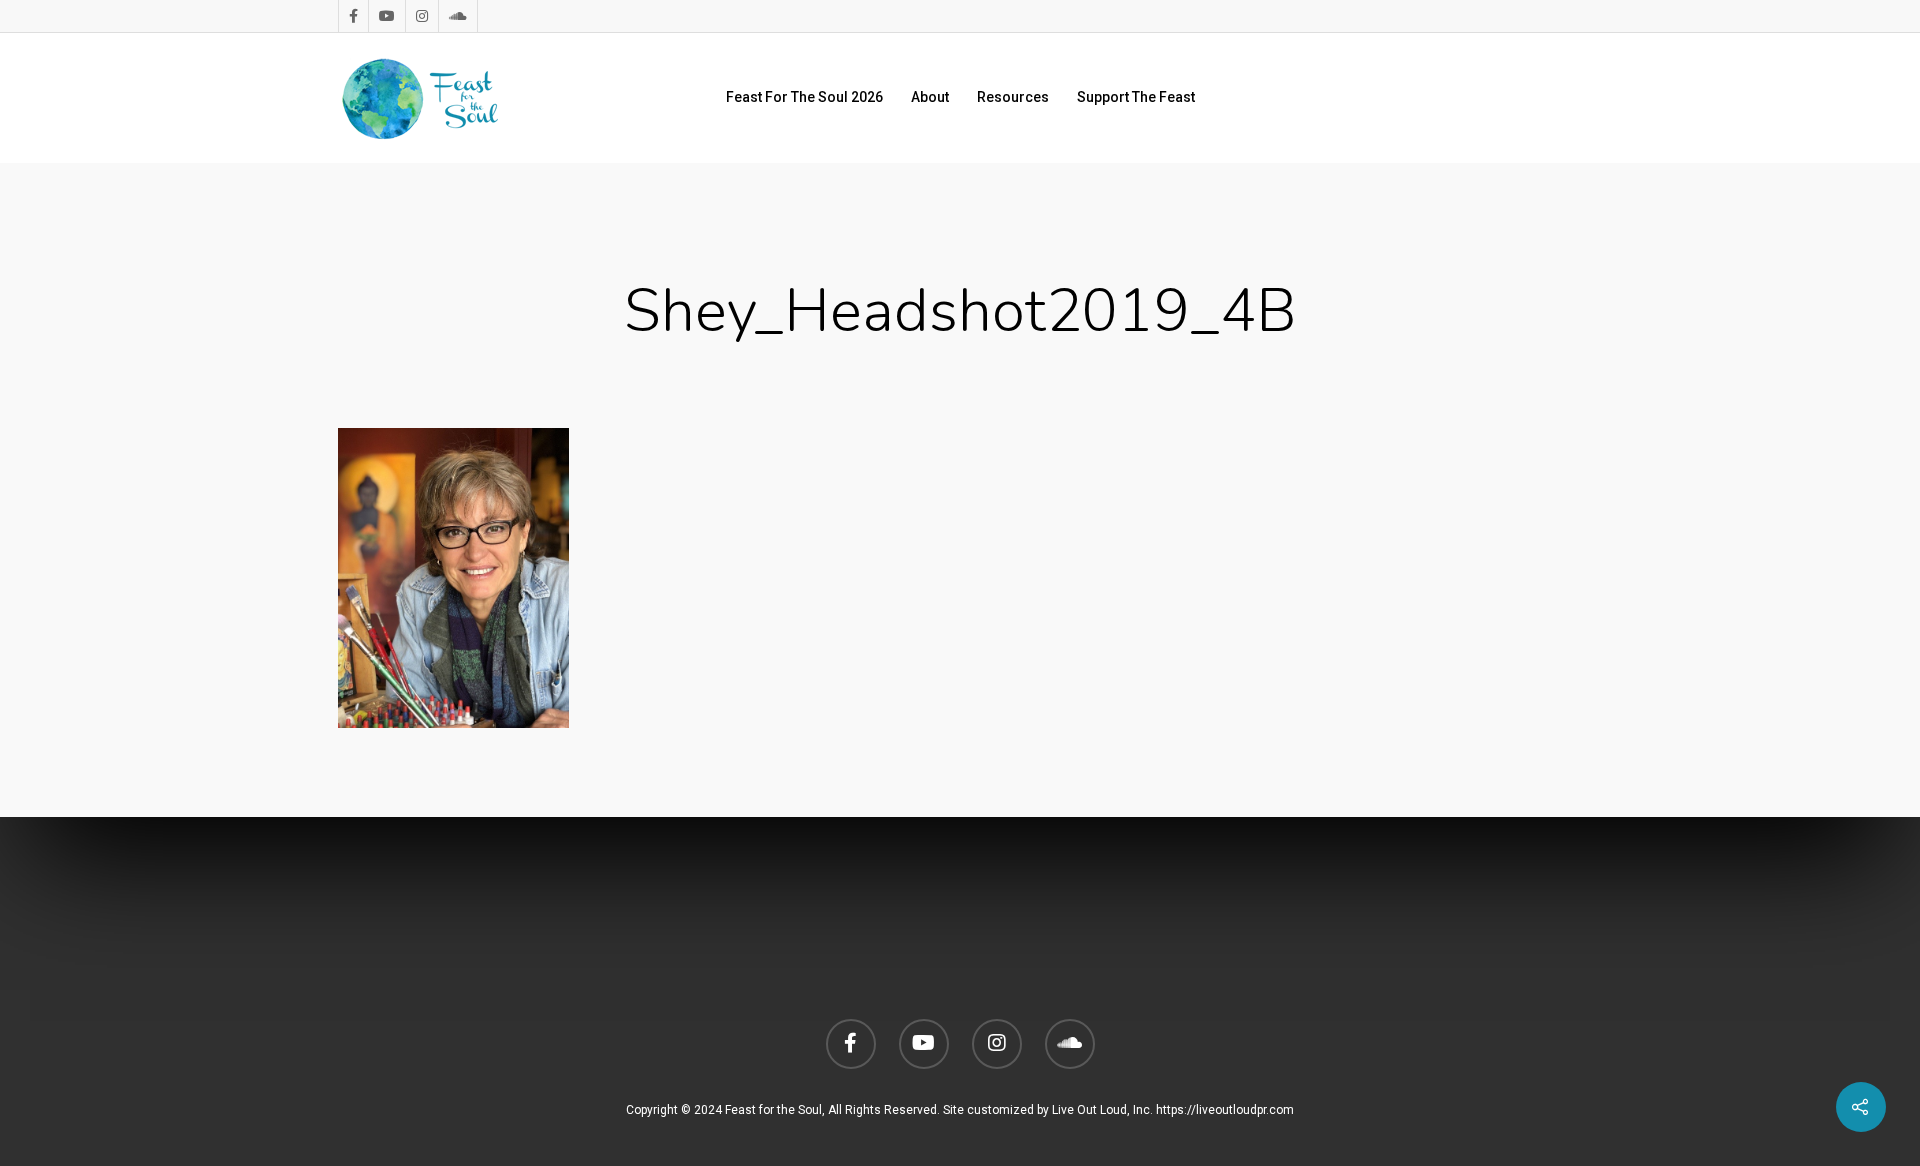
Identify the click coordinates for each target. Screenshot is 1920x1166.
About (930, 97)
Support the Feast (1136, 97)
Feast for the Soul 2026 (804, 97)
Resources (1013, 97)
